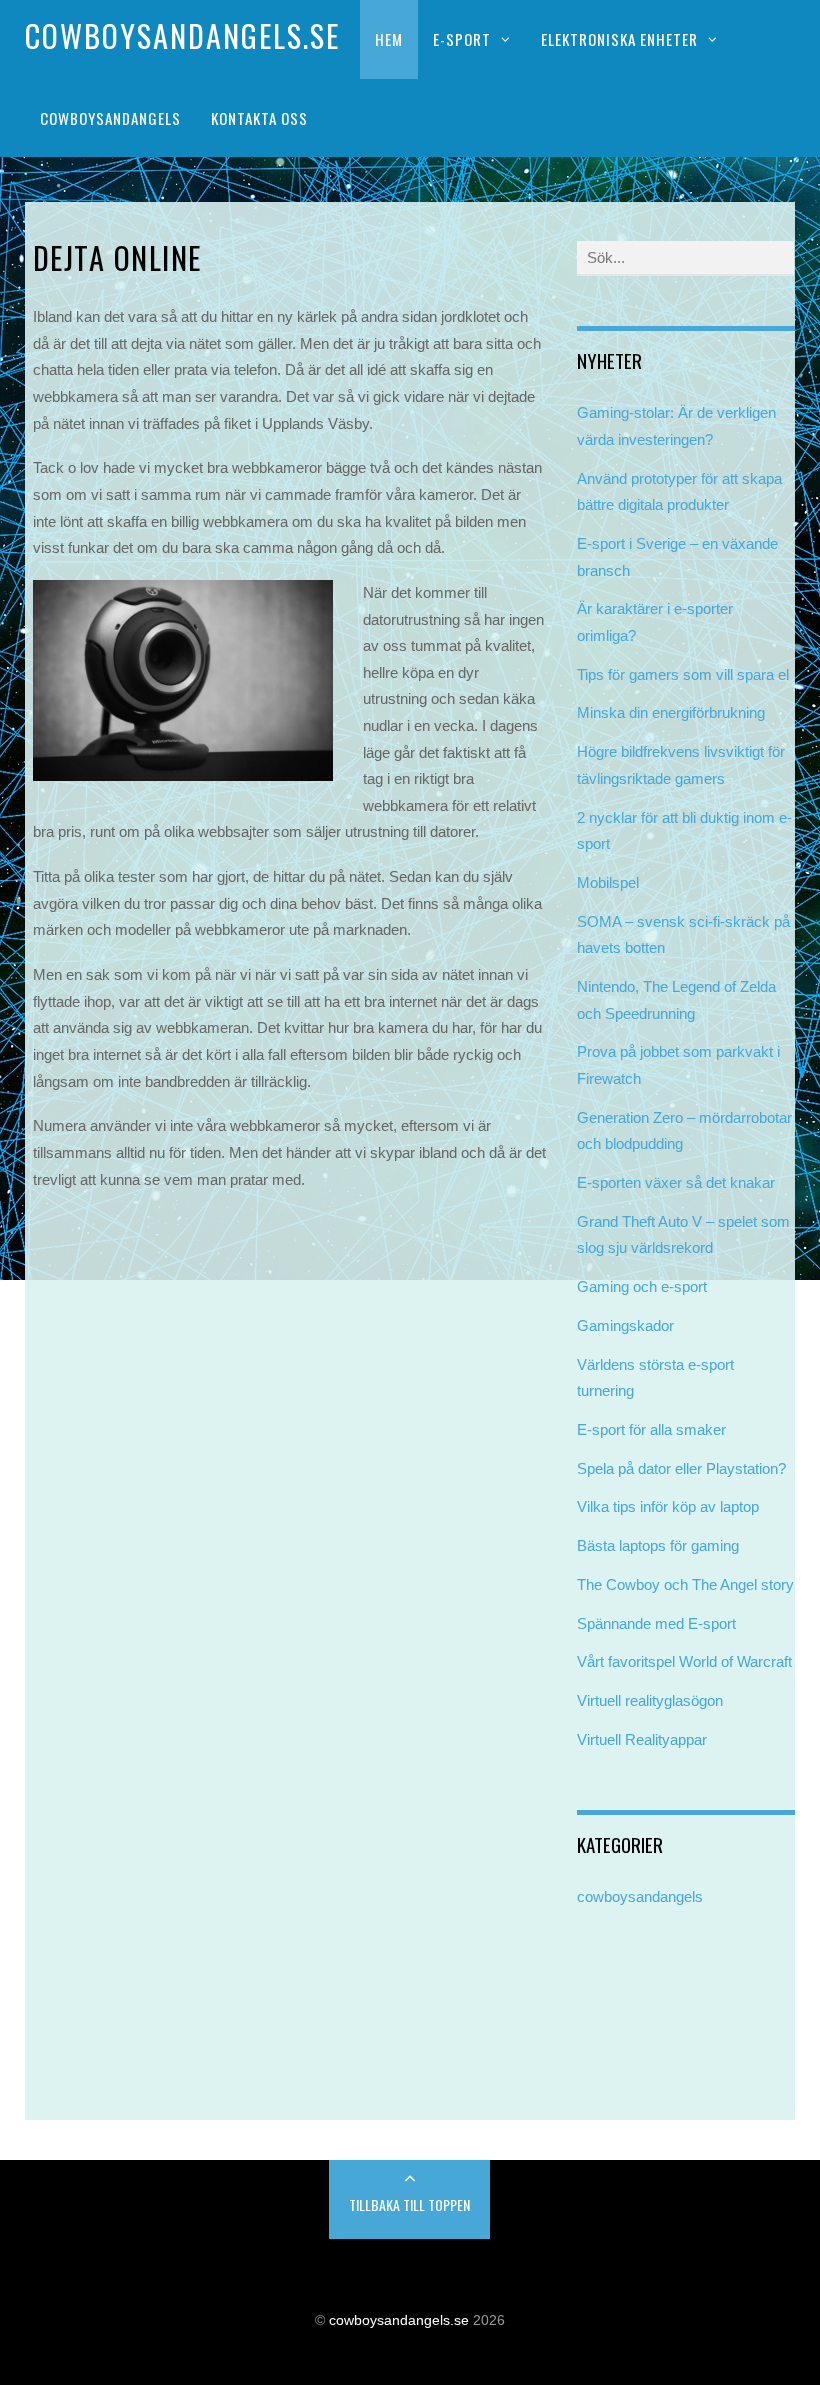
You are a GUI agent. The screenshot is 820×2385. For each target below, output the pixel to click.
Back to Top (409, 2199)
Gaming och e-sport (642, 1286)
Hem (389, 39)
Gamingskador (625, 1325)
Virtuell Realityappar (642, 1739)
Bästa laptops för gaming (658, 1545)
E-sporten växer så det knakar (676, 1182)
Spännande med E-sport (656, 1623)
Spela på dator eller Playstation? (681, 1468)
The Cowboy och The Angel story (685, 1584)
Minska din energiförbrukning (671, 712)
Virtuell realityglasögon (650, 1700)
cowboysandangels (640, 1896)
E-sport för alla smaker (651, 1429)
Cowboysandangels (110, 118)
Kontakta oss (259, 118)
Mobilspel (608, 882)
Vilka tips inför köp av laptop (668, 1506)
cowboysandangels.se (399, 2320)
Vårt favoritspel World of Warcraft (684, 1661)
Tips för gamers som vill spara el (683, 674)
